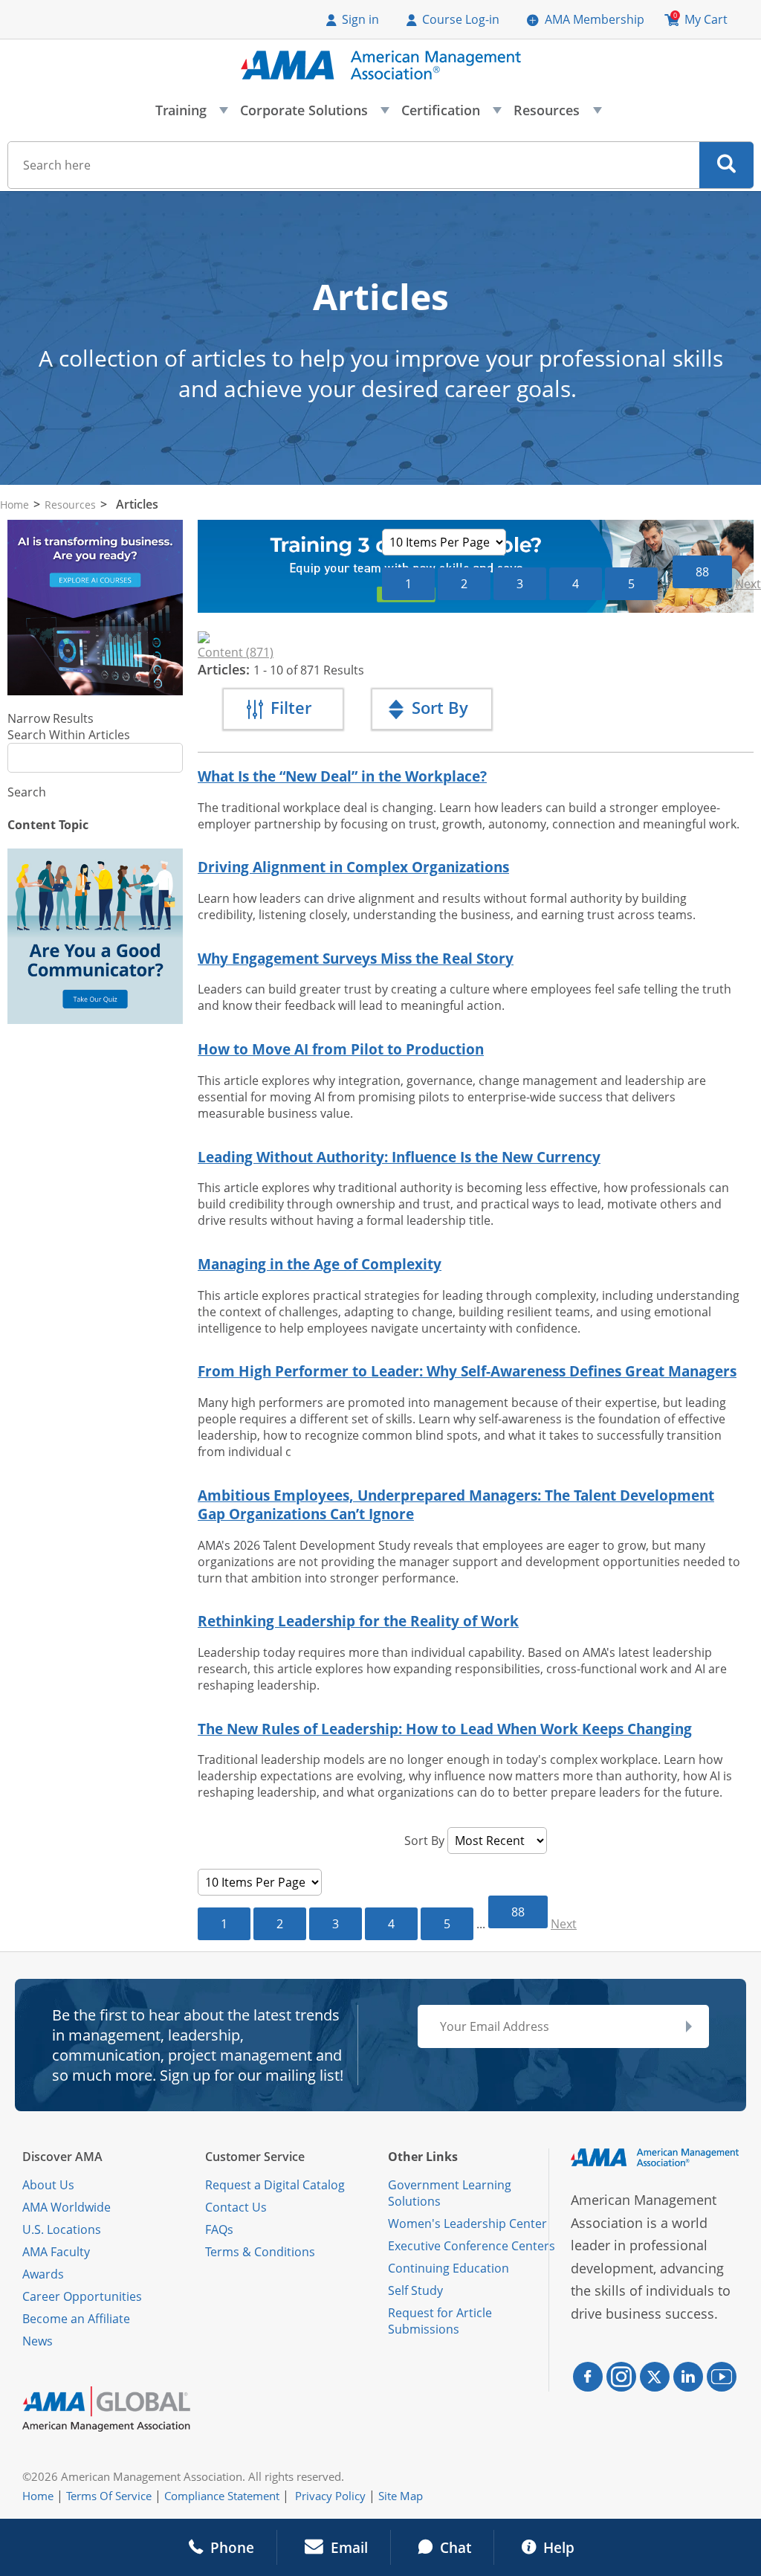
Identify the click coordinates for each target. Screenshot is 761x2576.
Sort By (424, 1841)
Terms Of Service (109, 2496)
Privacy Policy (330, 2496)
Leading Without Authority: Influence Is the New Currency (399, 1157)
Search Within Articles (69, 735)
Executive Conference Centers (472, 2246)
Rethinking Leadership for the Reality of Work (358, 1621)
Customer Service (255, 2157)
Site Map (401, 2496)
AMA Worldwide (67, 2207)
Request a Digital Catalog (275, 2185)
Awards (43, 2274)
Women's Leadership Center (467, 2224)
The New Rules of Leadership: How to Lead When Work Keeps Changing (445, 1729)
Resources (557, 115)
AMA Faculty (56, 2252)
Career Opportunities (82, 2296)
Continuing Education (448, 2268)
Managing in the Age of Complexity (320, 1264)
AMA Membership (595, 19)
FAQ (216, 2229)
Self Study (415, 2290)
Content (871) (236, 652)
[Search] (726, 165)
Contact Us (236, 2207)
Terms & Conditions (260, 2252)
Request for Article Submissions (440, 2321)
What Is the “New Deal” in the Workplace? (342, 776)
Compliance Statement (222, 2496)
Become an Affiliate (76, 2319)
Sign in (360, 19)
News (38, 2341)
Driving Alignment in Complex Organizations (353, 867)
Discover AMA (62, 2157)
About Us (48, 2185)
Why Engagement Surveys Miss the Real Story (356, 958)
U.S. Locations (62, 2229)
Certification (451, 115)
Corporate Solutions (314, 115)
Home (14, 505)
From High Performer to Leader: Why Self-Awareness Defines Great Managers (467, 1371)
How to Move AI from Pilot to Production (341, 1049)
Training (191, 115)
